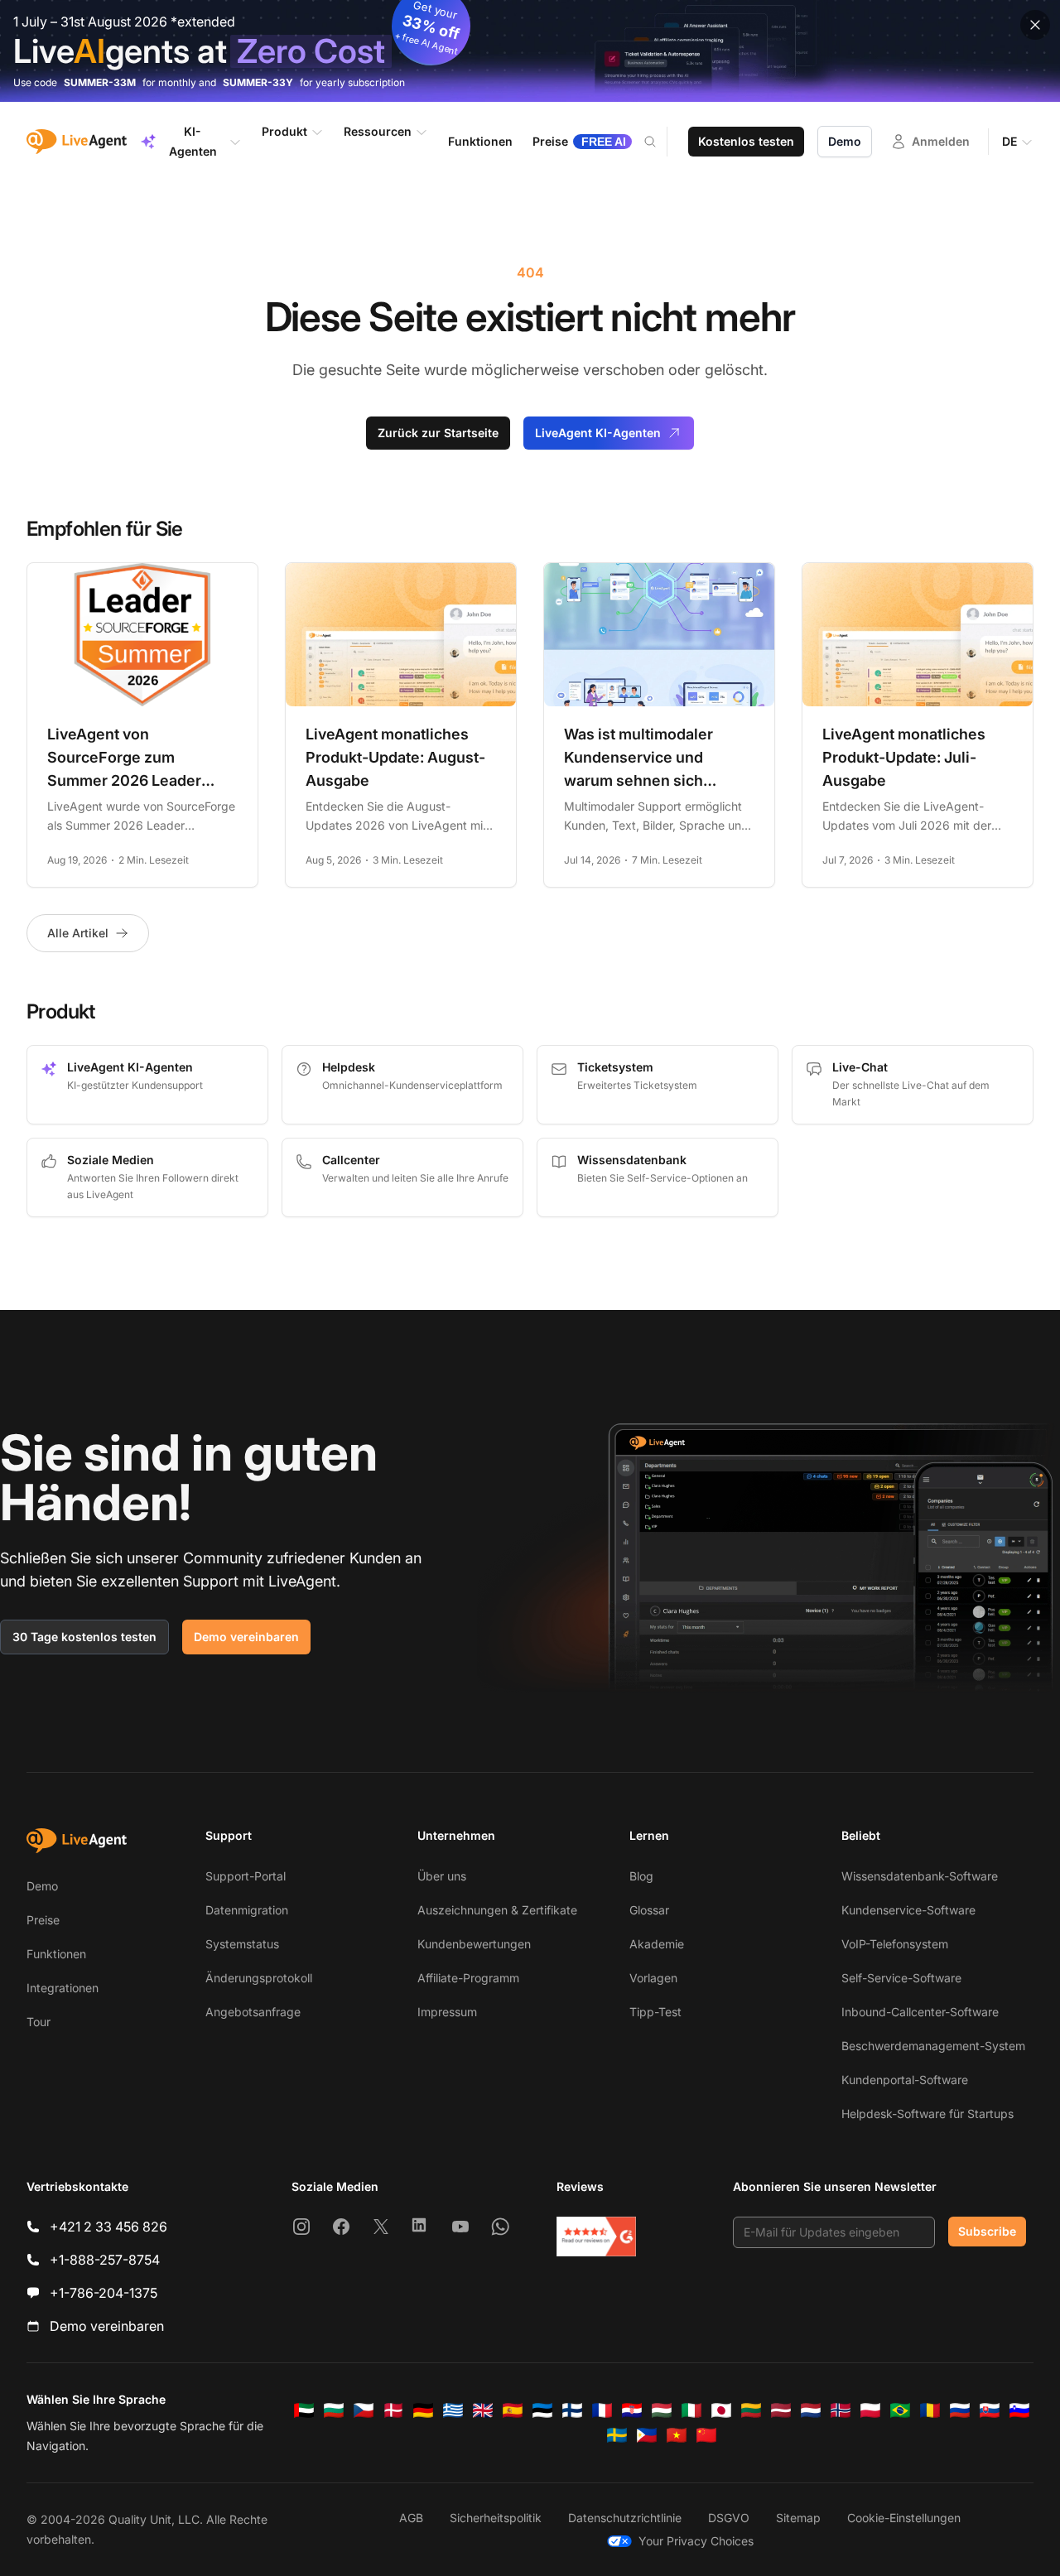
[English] (483, 2410)
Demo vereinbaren (246, 1637)
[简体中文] (706, 2435)
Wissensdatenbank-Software (920, 1876)
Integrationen (63, 1988)
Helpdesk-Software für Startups (927, 2114)
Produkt (284, 131)
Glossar (649, 1910)
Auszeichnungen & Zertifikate (497, 1910)
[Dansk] (393, 2410)
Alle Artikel (78, 933)
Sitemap (798, 2518)
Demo (845, 141)
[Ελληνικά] (453, 2410)
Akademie (657, 1944)
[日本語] (721, 2410)
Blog (641, 1876)
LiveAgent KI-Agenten (598, 433)
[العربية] (304, 2410)
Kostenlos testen (746, 141)
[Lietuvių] (751, 2410)
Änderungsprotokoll (259, 1978)
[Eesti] (542, 2410)
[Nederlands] (811, 2410)
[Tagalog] (647, 2435)
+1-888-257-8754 (105, 2260)
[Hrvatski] (632, 2410)
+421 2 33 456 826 (108, 2227)
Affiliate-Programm (468, 1978)
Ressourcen (378, 131)
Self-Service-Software (901, 1978)
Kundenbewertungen (474, 1944)
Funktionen (56, 1954)
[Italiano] (691, 2410)
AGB (411, 2518)
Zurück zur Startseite (438, 433)
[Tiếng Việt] (677, 2435)
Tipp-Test (655, 2012)
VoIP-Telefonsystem (895, 1944)
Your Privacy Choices (696, 2541)
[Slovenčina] (990, 2410)
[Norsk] (841, 2410)
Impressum (447, 2012)
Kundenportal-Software (905, 2080)
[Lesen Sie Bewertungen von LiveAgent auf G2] (596, 2237)
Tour (39, 2022)
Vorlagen (653, 1978)
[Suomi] (572, 2410)
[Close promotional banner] (1035, 25)
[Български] (334, 2410)
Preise (43, 1920)
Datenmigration (247, 1910)
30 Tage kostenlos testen (84, 1637)
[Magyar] (662, 2410)
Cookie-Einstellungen (904, 2518)
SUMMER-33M (100, 82)
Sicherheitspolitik (496, 2518)
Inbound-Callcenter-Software (920, 2012)
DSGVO (729, 2518)
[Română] (930, 2410)
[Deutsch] (423, 2410)
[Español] (513, 2410)
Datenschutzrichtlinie (625, 2518)
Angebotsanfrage (253, 2012)
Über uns (442, 1876)
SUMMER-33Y (258, 82)
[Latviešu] (781, 2410)
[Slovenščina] (1019, 2410)
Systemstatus (242, 1944)
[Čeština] (364, 2410)
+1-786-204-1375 (104, 2293)
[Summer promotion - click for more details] (530, 51)
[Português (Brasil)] (900, 2410)
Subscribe (987, 2231)
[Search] (660, 142)
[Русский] (960, 2410)
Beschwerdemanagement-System (933, 2046)
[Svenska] (617, 2435)
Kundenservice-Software (908, 1910)
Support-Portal (246, 1876)
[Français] (602, 2410)
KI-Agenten (193, 141)
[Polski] (870, 2410)
